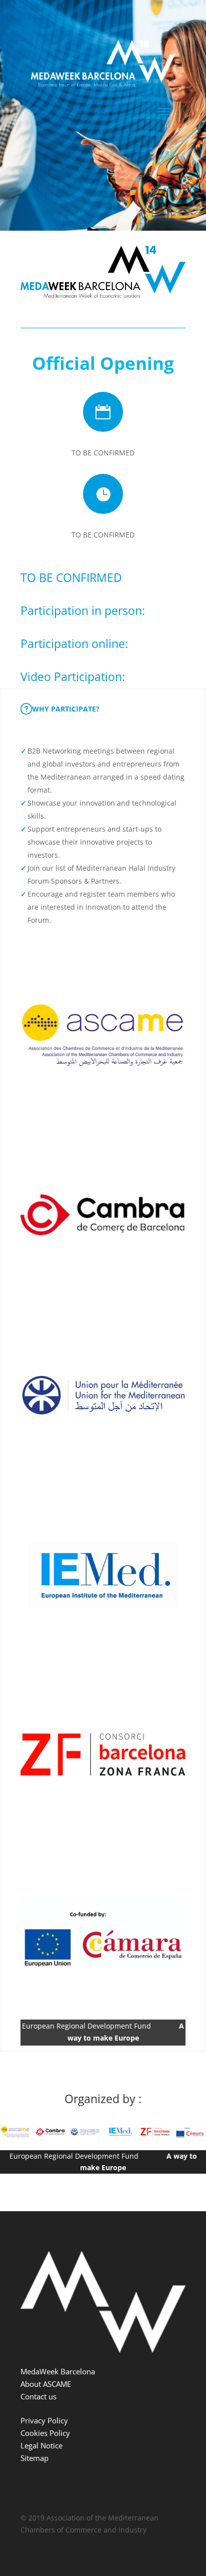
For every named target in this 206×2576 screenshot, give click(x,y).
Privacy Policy (44, 2420)
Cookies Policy (45, 2433)
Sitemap (34, 2458)
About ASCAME (46, 2384)
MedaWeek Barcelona (58, 2371)
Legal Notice (41, 2445)
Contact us (38, 2396)
